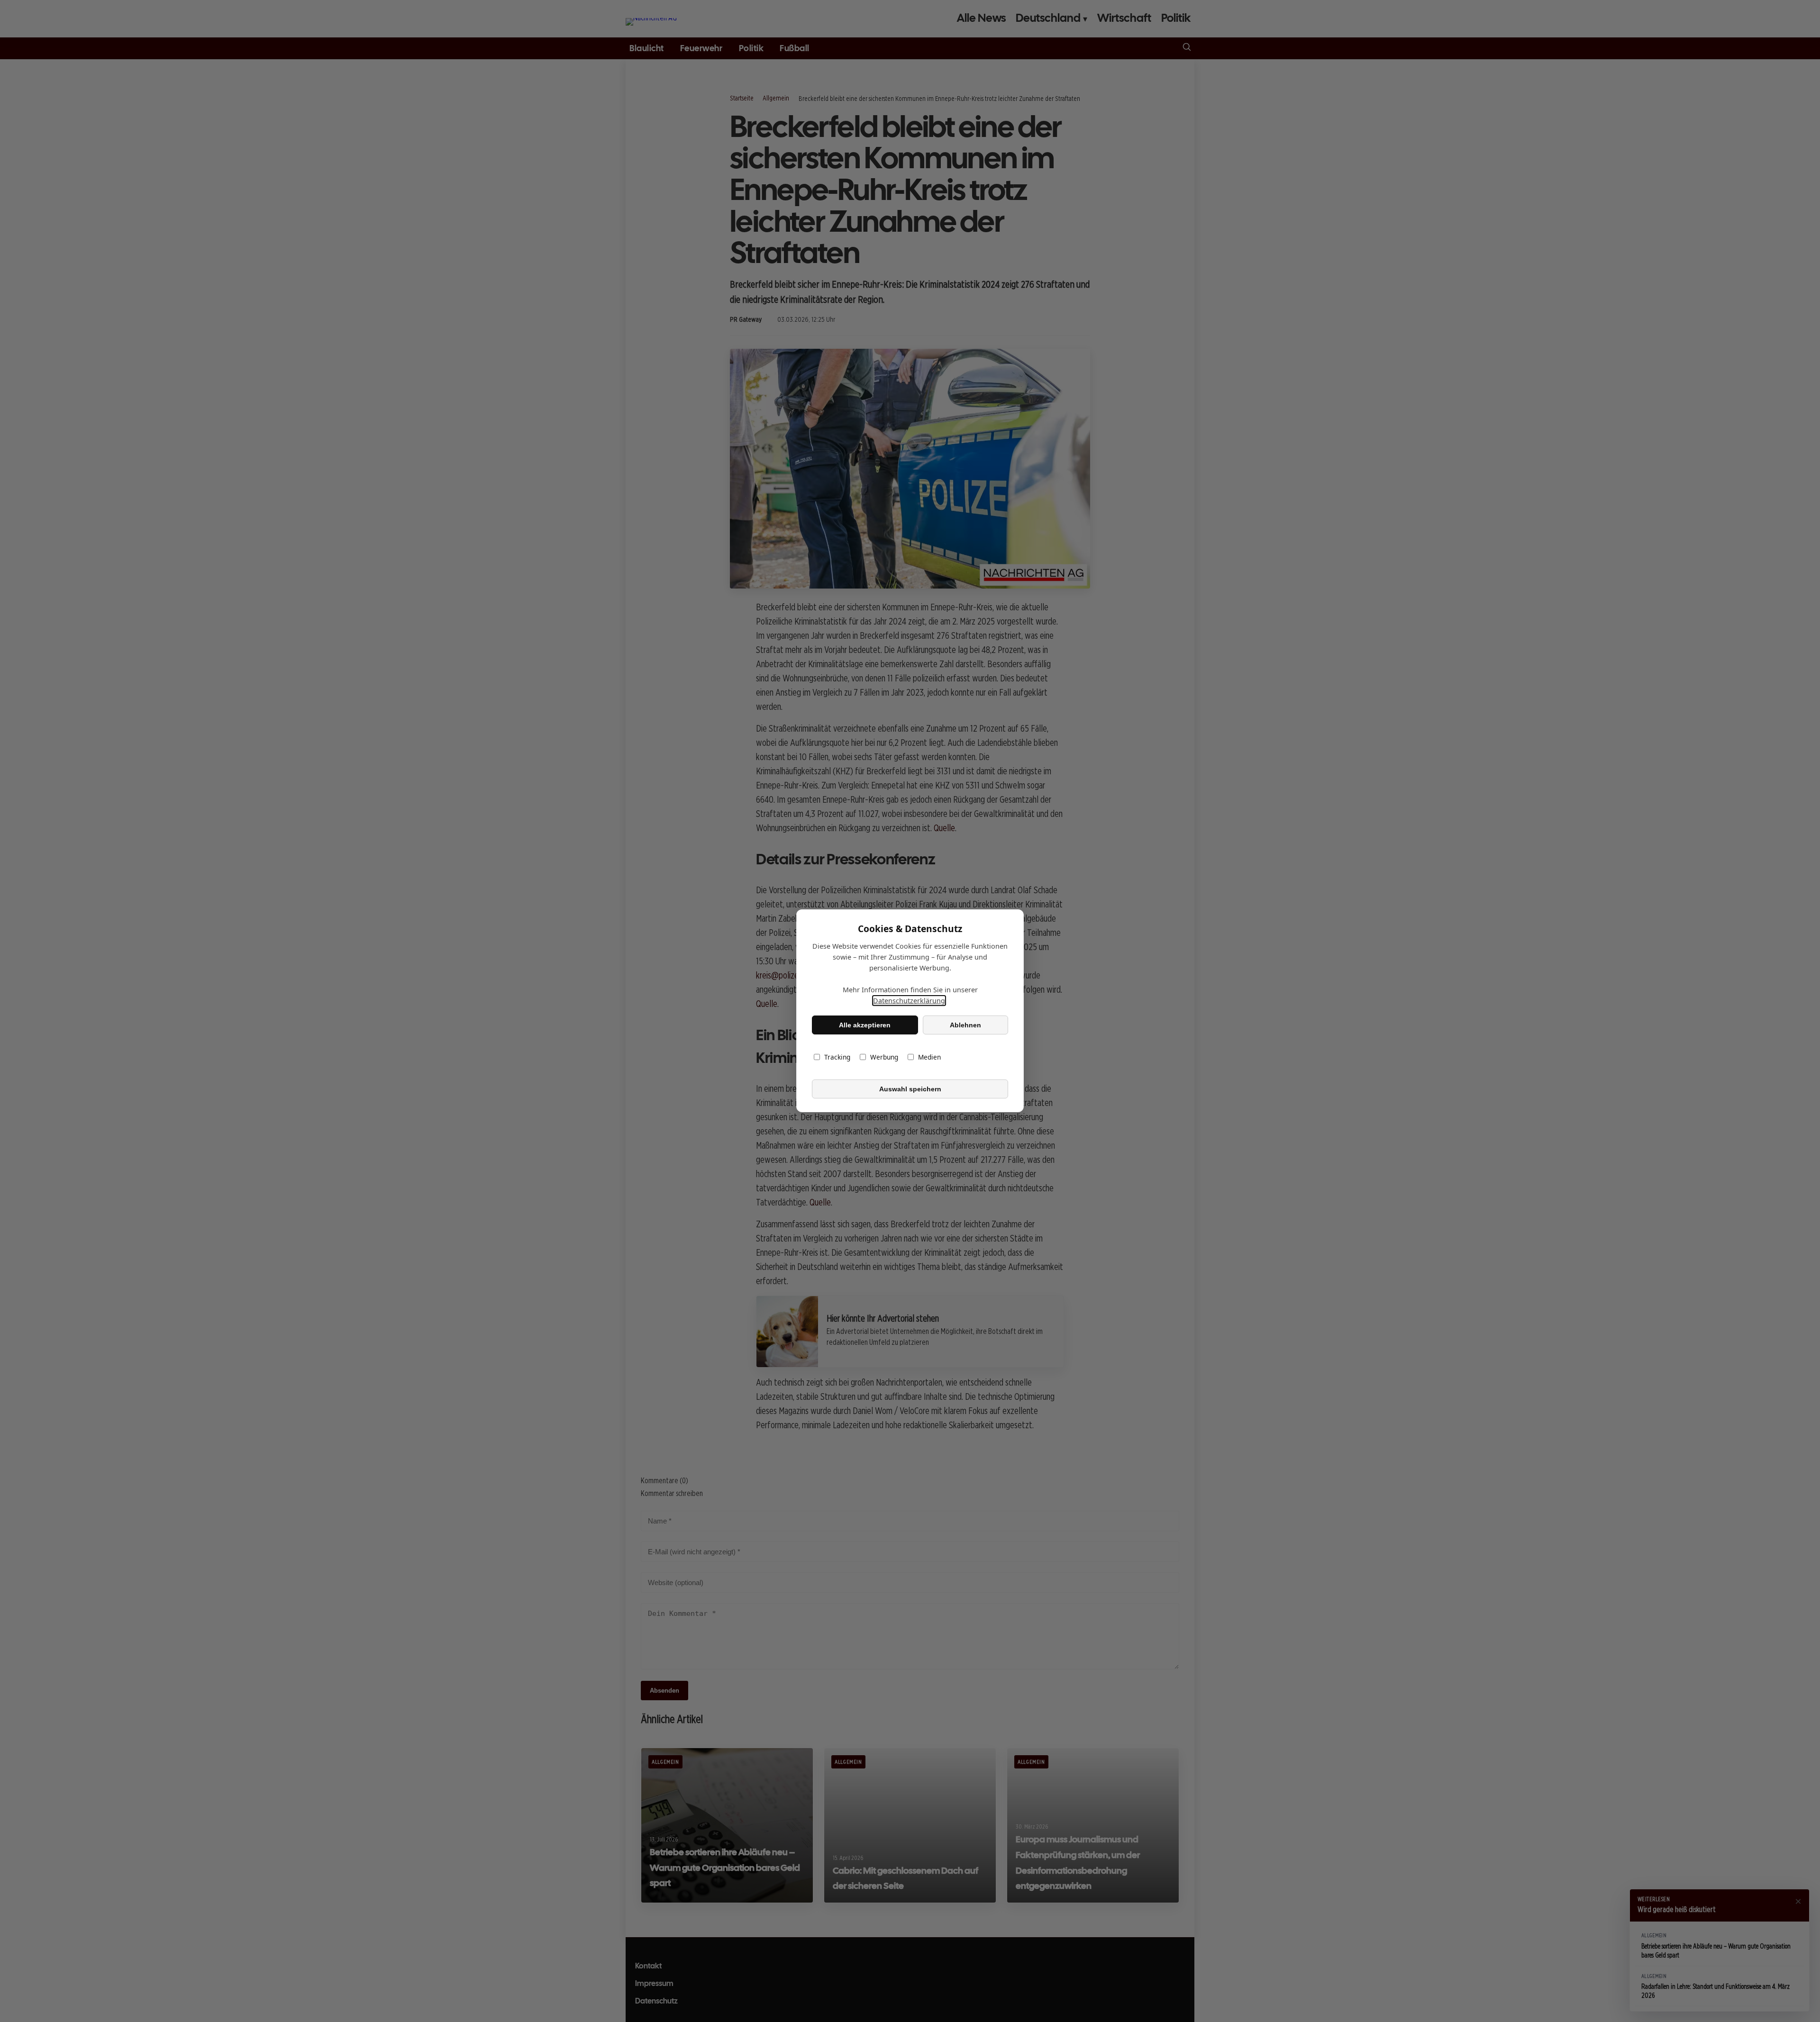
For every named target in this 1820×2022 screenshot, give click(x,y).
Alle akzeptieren (865, 1025)
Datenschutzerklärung (909, 1001)
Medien (929, 1057)
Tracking (837, 1057)
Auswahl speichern (910, 1089)
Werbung (884, 1057)
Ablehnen (965, 1025)
